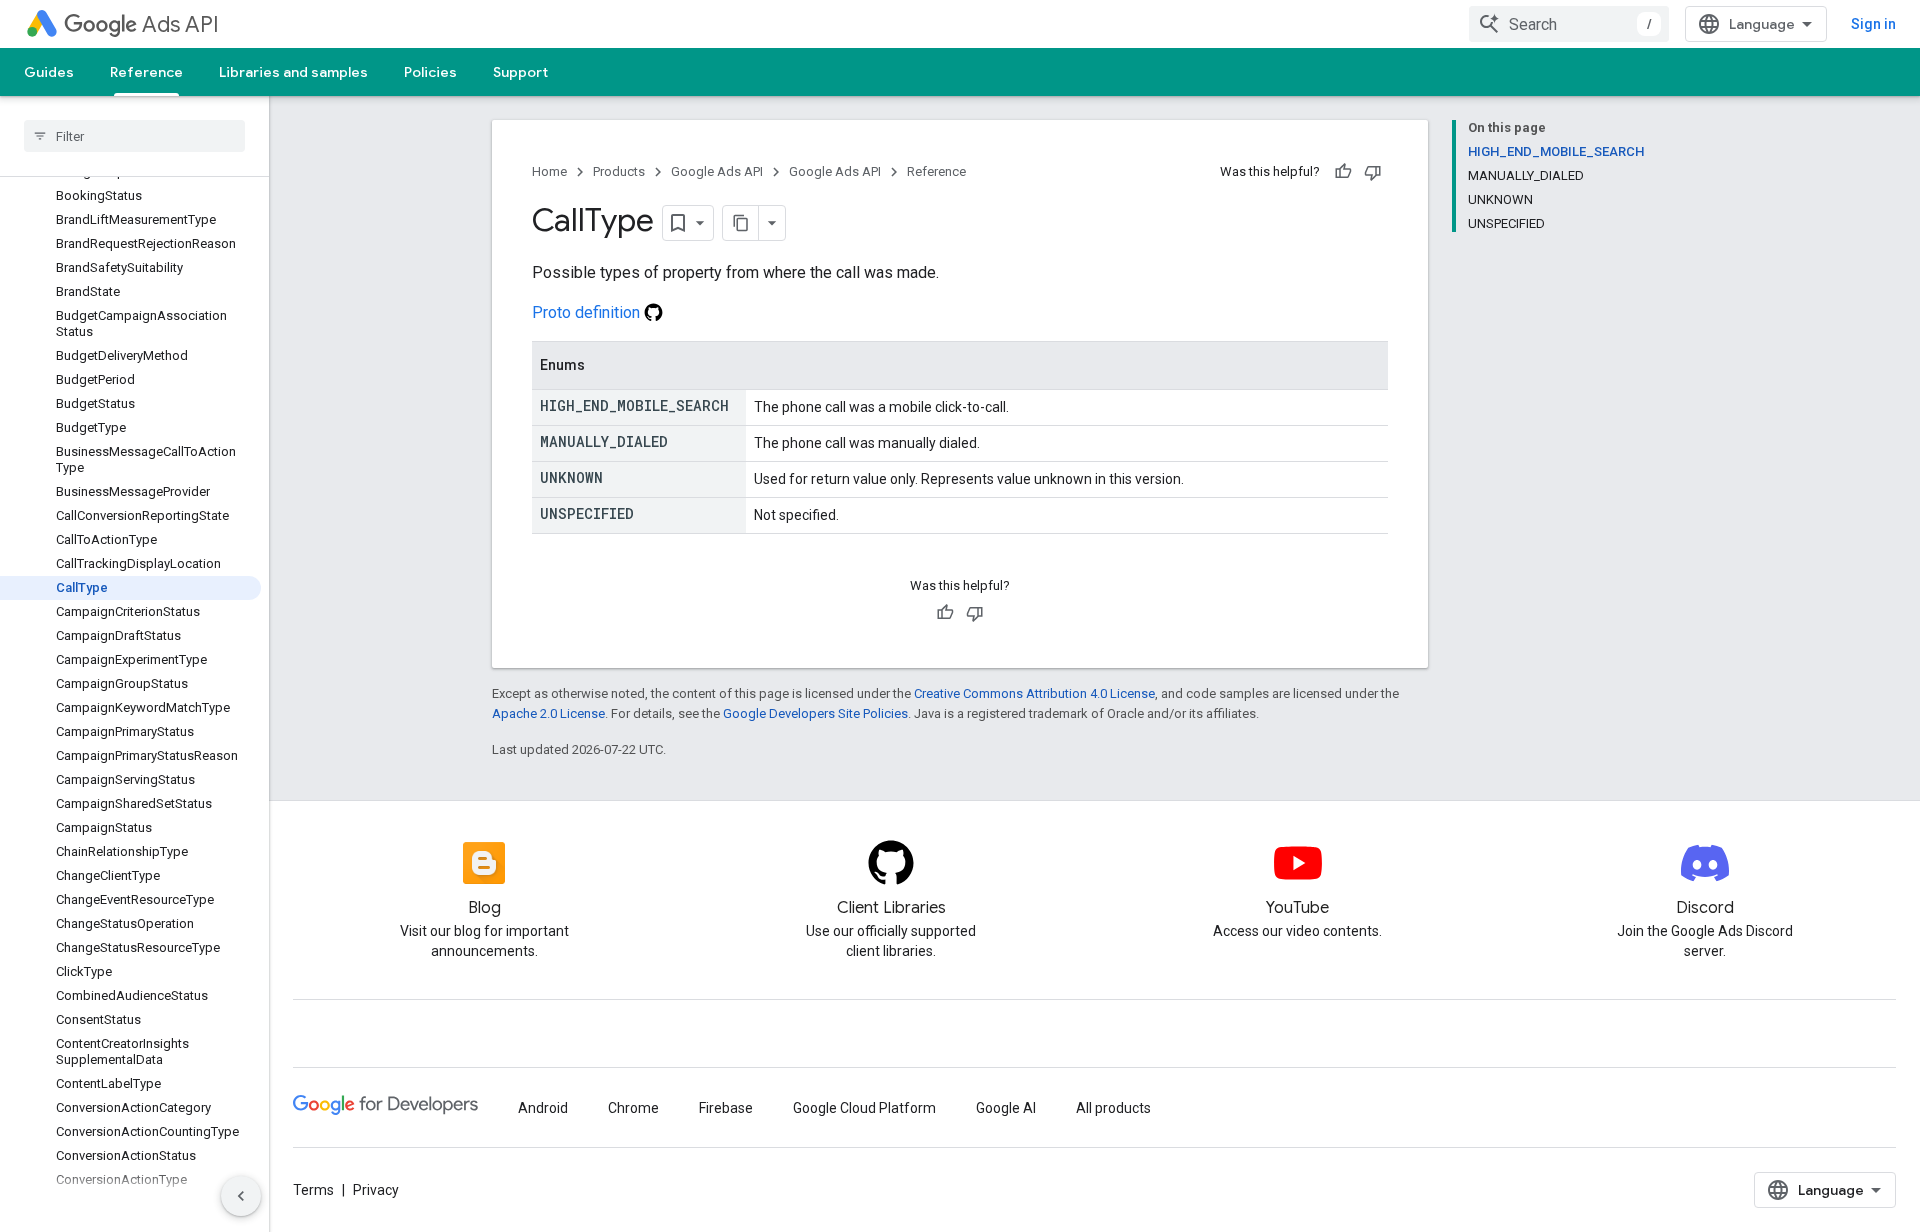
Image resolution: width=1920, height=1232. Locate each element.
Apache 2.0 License (548, 713)
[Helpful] (1343, 172)
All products (1113, 1108)
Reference (146, 72)
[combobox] (1569, 24)
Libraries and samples (293, 72)
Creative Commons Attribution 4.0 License (1034, 693)
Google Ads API (717, 171)
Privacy (376, 1190)
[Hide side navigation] (241, 1196)
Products (619, 171)
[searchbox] (134, 136)
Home (549, 171)
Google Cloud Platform (864, 1108)
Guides (49, 72)
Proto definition (588, 312)
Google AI (1006, 1108)
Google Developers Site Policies (815, 713)
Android (543, 1108)
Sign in (1873, 24)
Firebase (726, 1108)
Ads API (180, 24)
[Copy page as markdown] (741, 223)
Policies (430, 72)
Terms (313, 1190)
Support (520, 72)
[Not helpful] (1373, 172)
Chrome (633, 1108)
